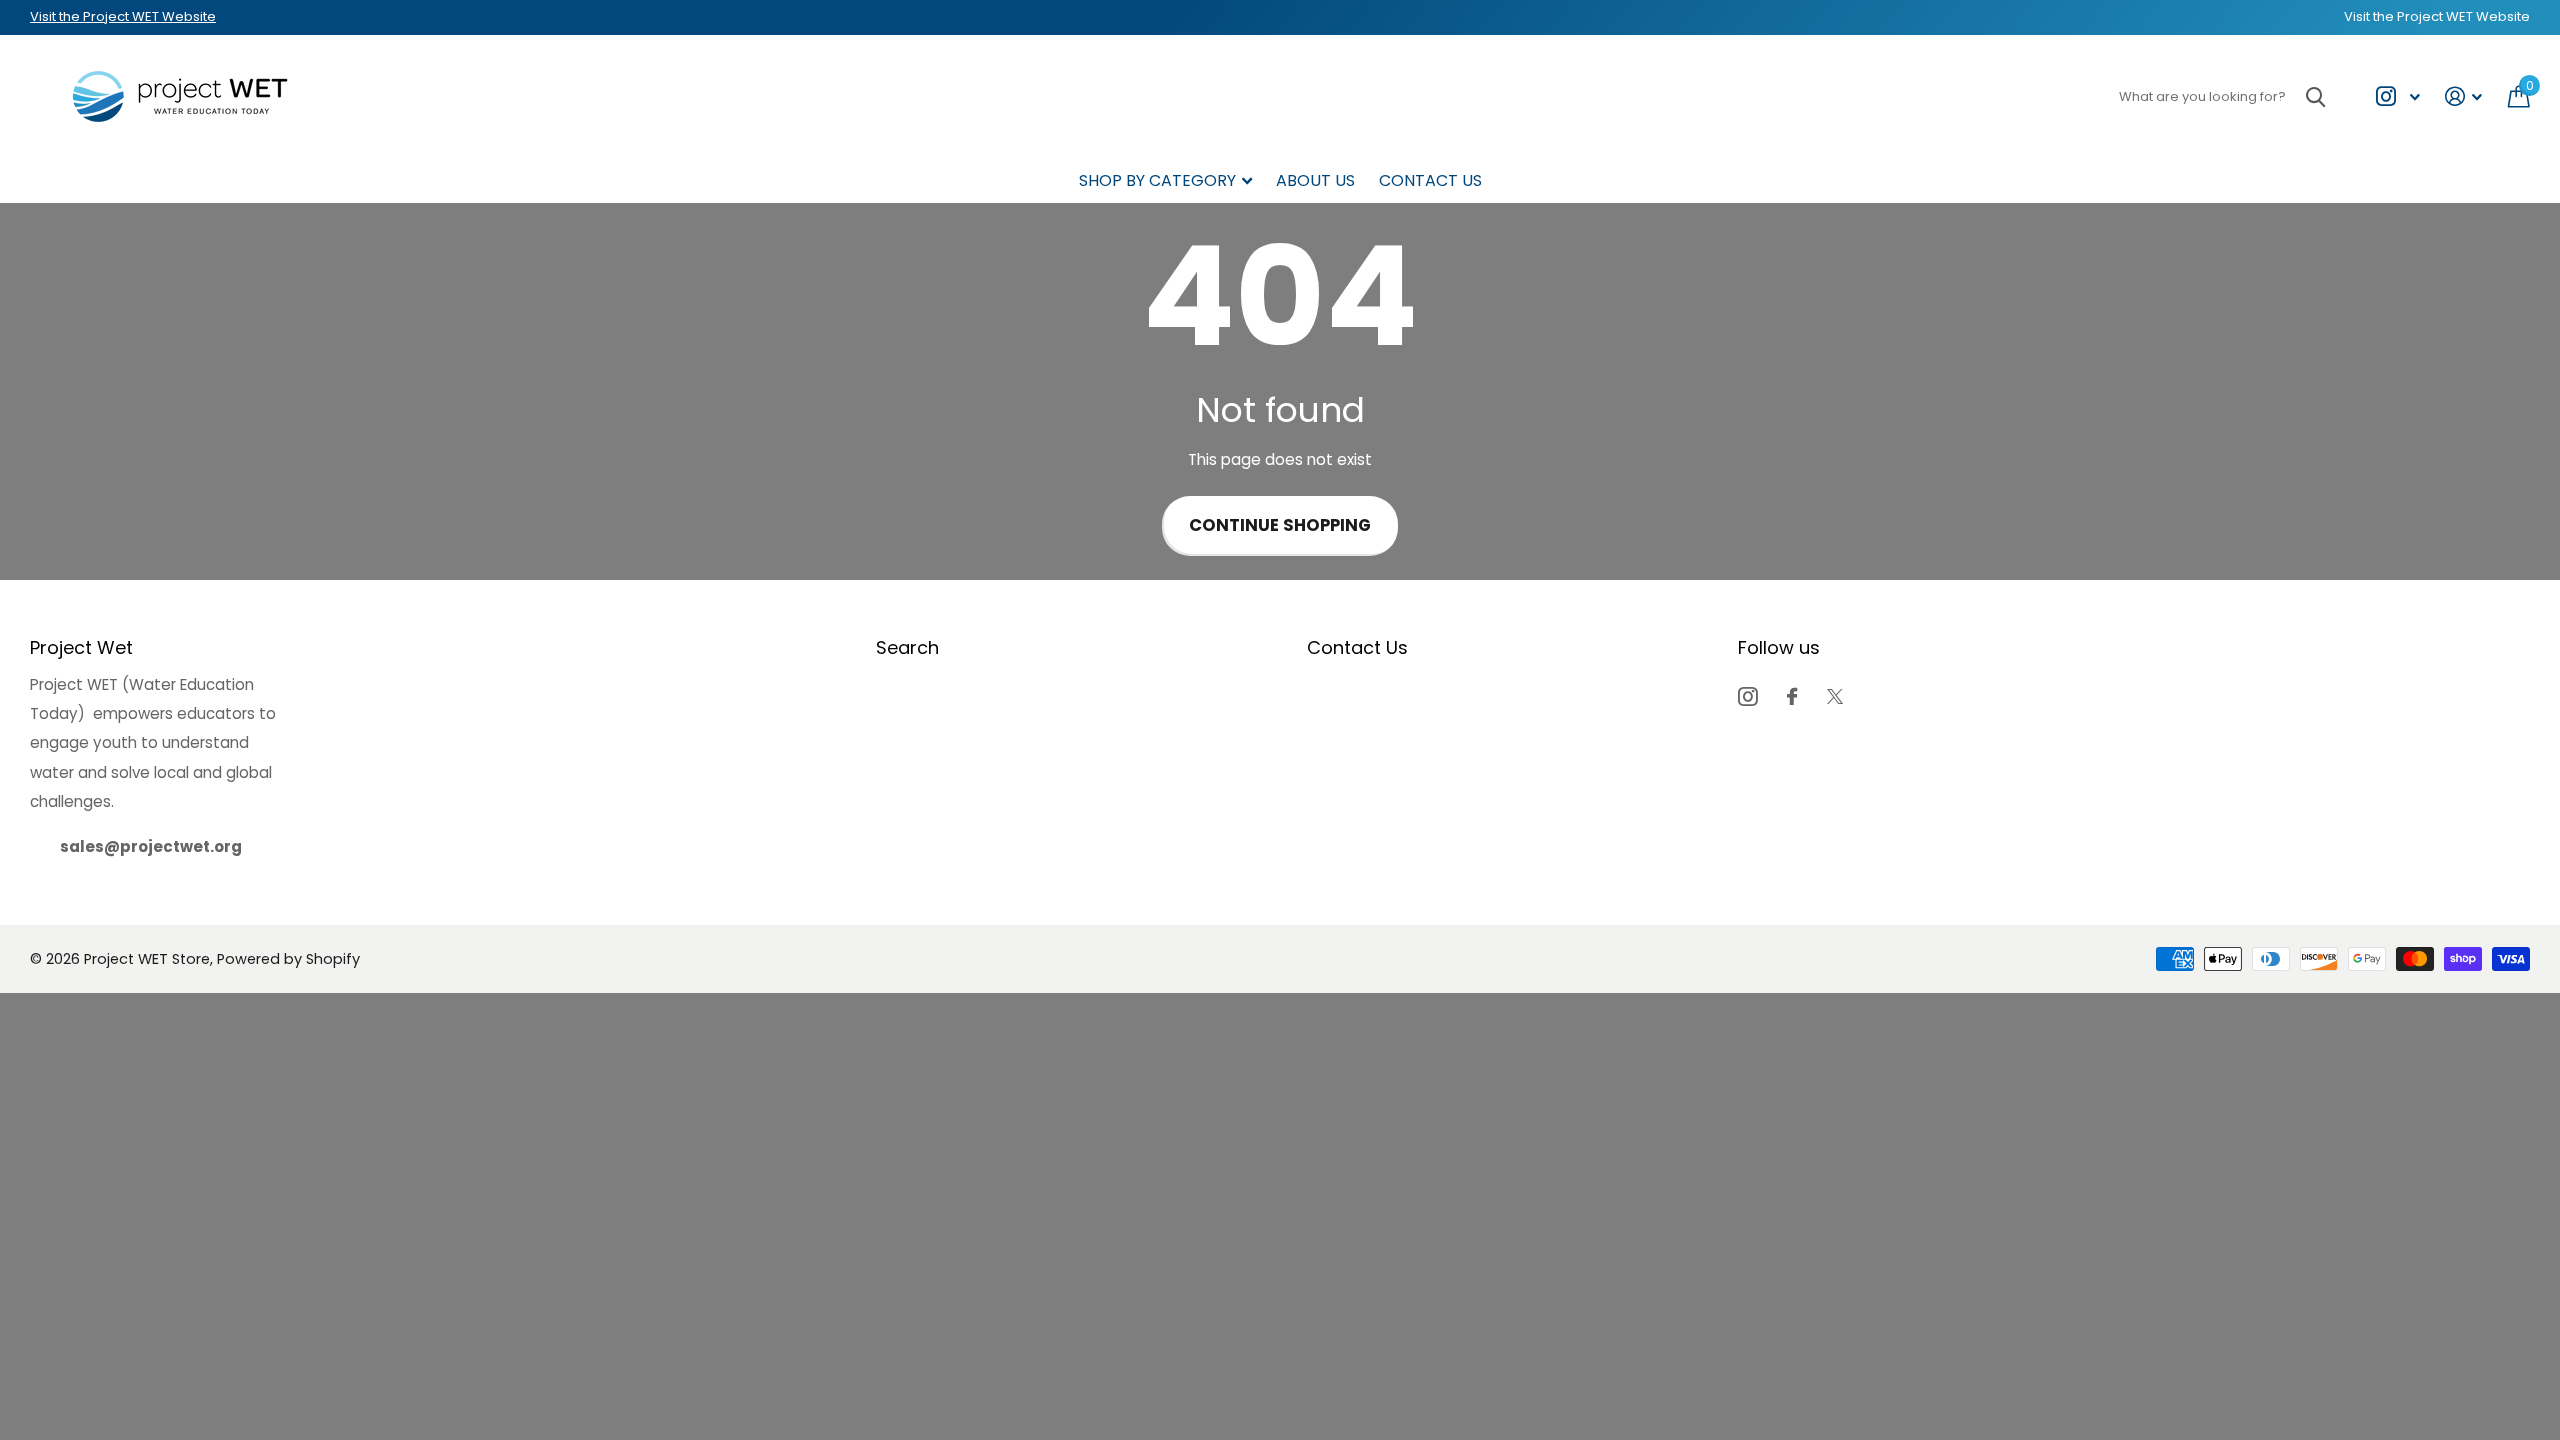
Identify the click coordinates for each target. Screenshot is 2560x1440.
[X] (1835, 696)
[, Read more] (2397, 96)
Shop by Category (1157, 180)
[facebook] (1792, 696)
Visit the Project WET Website (123, 16)
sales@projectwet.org (151, 846)
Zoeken (2315, 96)
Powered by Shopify (288, 959)
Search (907, 647)
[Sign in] (2464, 96)
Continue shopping (1280, 525)
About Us (1315, 180)
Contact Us (1430, 180)
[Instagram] (1747, 696)
